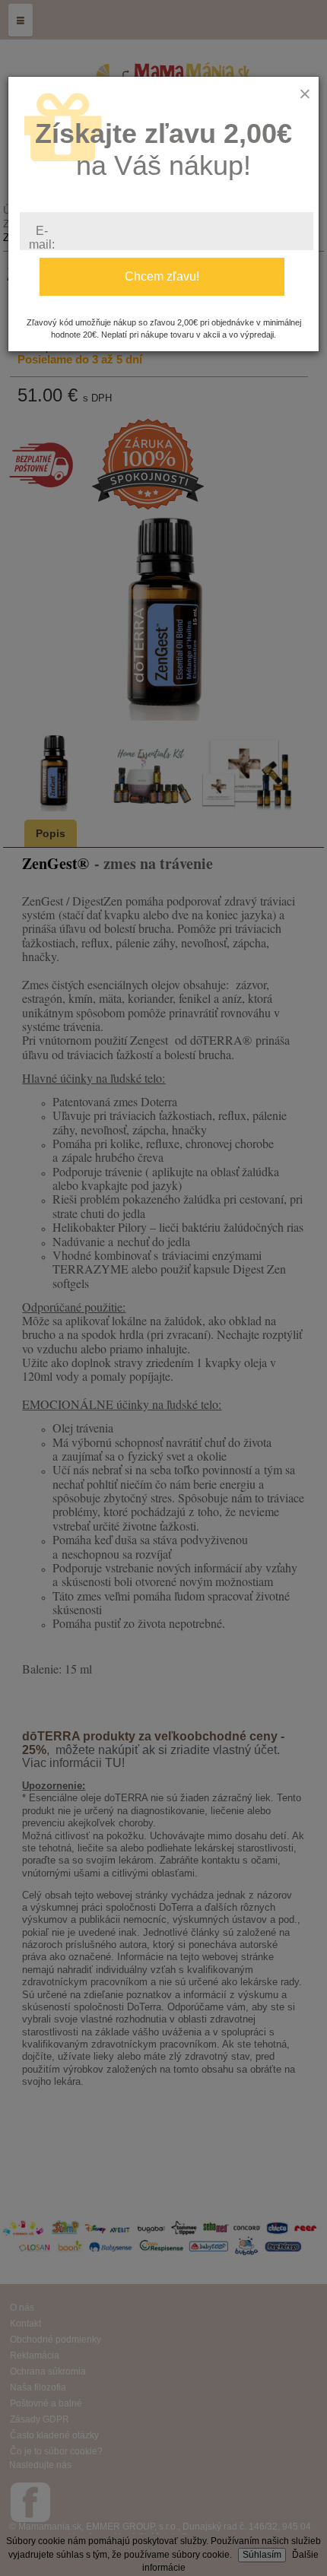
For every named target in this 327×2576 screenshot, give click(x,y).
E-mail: (42, 238)
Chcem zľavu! (162, 276)
